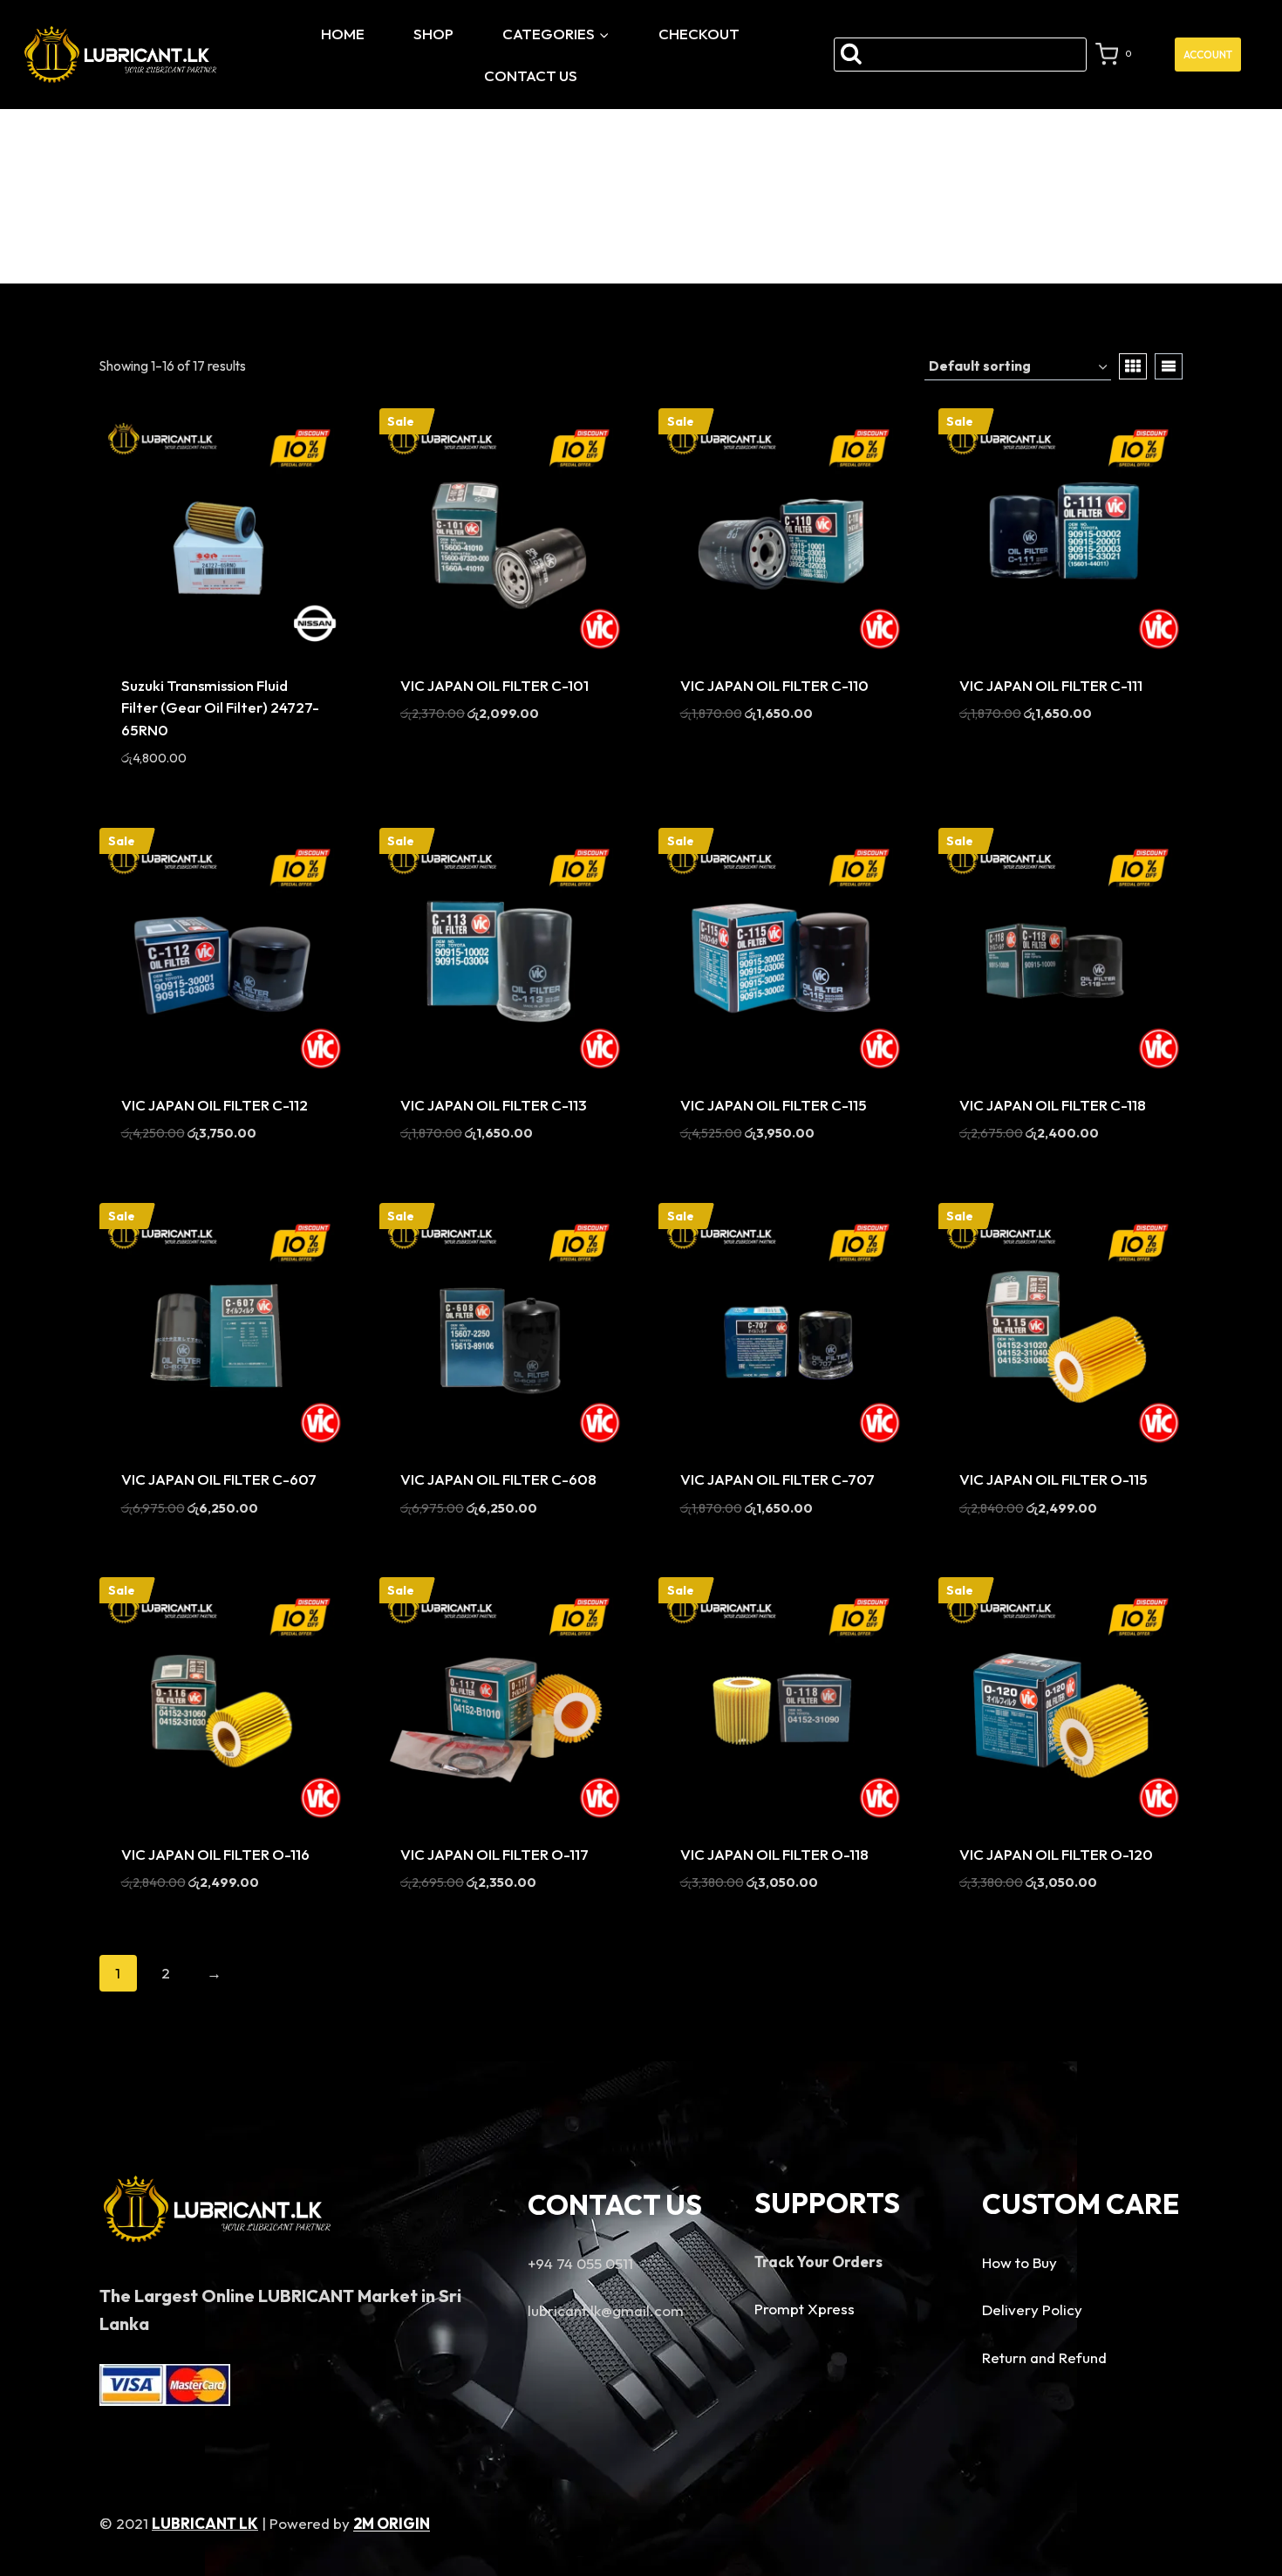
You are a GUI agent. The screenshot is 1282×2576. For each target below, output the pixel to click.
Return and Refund (1044, 2357)
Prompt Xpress (805, 2309)
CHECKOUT (699, 34)
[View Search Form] (960, 55)
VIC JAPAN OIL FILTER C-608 (498, 1479)
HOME (343, 34)
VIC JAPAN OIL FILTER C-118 (1053, 1105)
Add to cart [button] (166, 787)
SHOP (433, 34)
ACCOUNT (1208, 55)
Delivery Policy (1032, 2310)
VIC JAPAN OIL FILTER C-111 (1051, 685)
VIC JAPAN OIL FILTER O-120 (1056, 1854)
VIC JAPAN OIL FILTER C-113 (494, 1105)
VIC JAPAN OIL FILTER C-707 (777, 1479)
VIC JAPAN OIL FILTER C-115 (774, 1105)
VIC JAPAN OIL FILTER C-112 (215, 1105)
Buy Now (502, 766)
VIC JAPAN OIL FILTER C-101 (494, 685)
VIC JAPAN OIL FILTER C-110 (774, 685)
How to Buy (1019, 2262)
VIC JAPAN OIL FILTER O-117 (494, 1854)
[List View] (1169, 366)
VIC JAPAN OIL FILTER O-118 (774, 1854)
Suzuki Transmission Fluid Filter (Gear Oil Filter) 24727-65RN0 (220, 707)
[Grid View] (1133, 366)
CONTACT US (531, 75)
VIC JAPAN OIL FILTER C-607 (219, 1479)
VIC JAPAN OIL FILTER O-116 (215, 1854)
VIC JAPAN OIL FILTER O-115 (1054, 1479)
